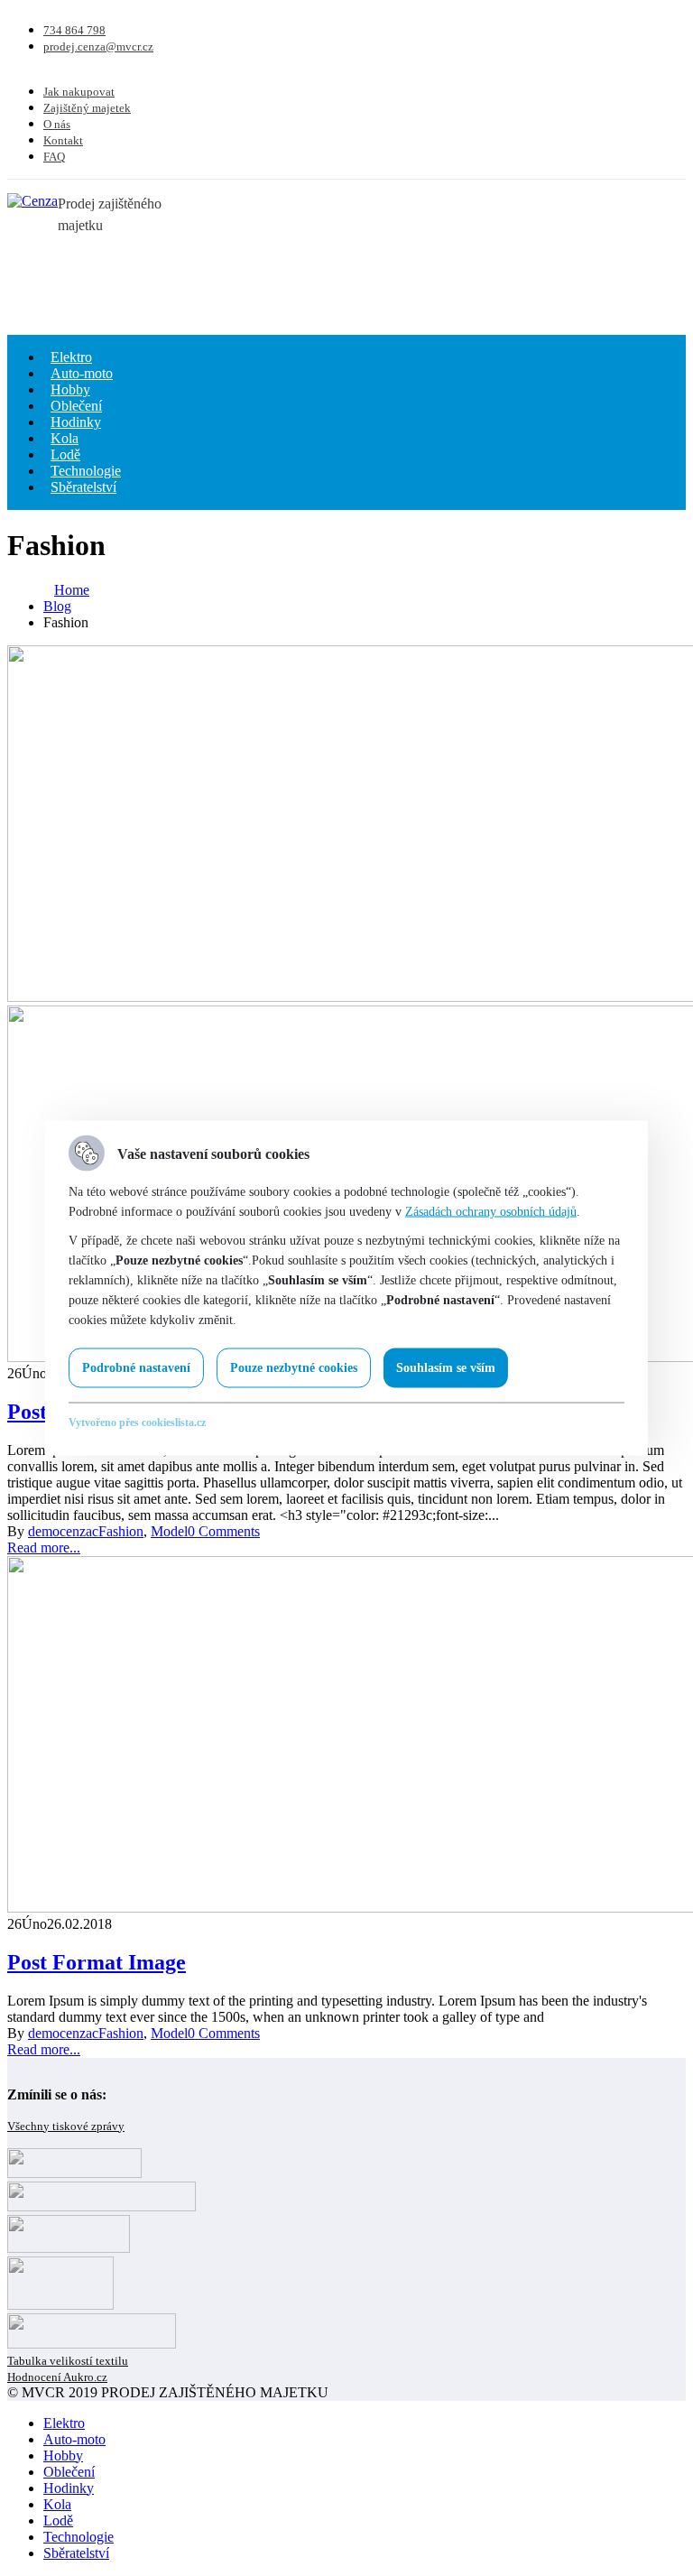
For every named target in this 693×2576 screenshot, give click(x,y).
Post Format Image (97, 1962)
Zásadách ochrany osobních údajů (491, 1212)
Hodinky (69, 2488)
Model (169, 1531)
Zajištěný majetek (87, 108)
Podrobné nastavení (136, 1368)
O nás (57, 124)
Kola (57, 2504)
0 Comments (224, 1531)
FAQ (54, 157)
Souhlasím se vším (446, 1368)
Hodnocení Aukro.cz (57, 2377)
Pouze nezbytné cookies (294, 1368)
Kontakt (63, 140)
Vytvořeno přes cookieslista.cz (137, 1422)
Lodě (58, 2520)
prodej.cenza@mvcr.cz (98, 46)
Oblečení (69, 2472)
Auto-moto (74, 2439)
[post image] (346, 825)
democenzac (63, 1531)
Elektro (64, 2423)
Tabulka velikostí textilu (68, 2361)
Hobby (63, 2456)
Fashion (121, 1531)
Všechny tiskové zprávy (66, 2126)
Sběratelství (83, 487)
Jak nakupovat (79, 92)
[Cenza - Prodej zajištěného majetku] (32, 201)
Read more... (44, 1547)
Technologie (79, 2537)
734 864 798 (74, 30)
